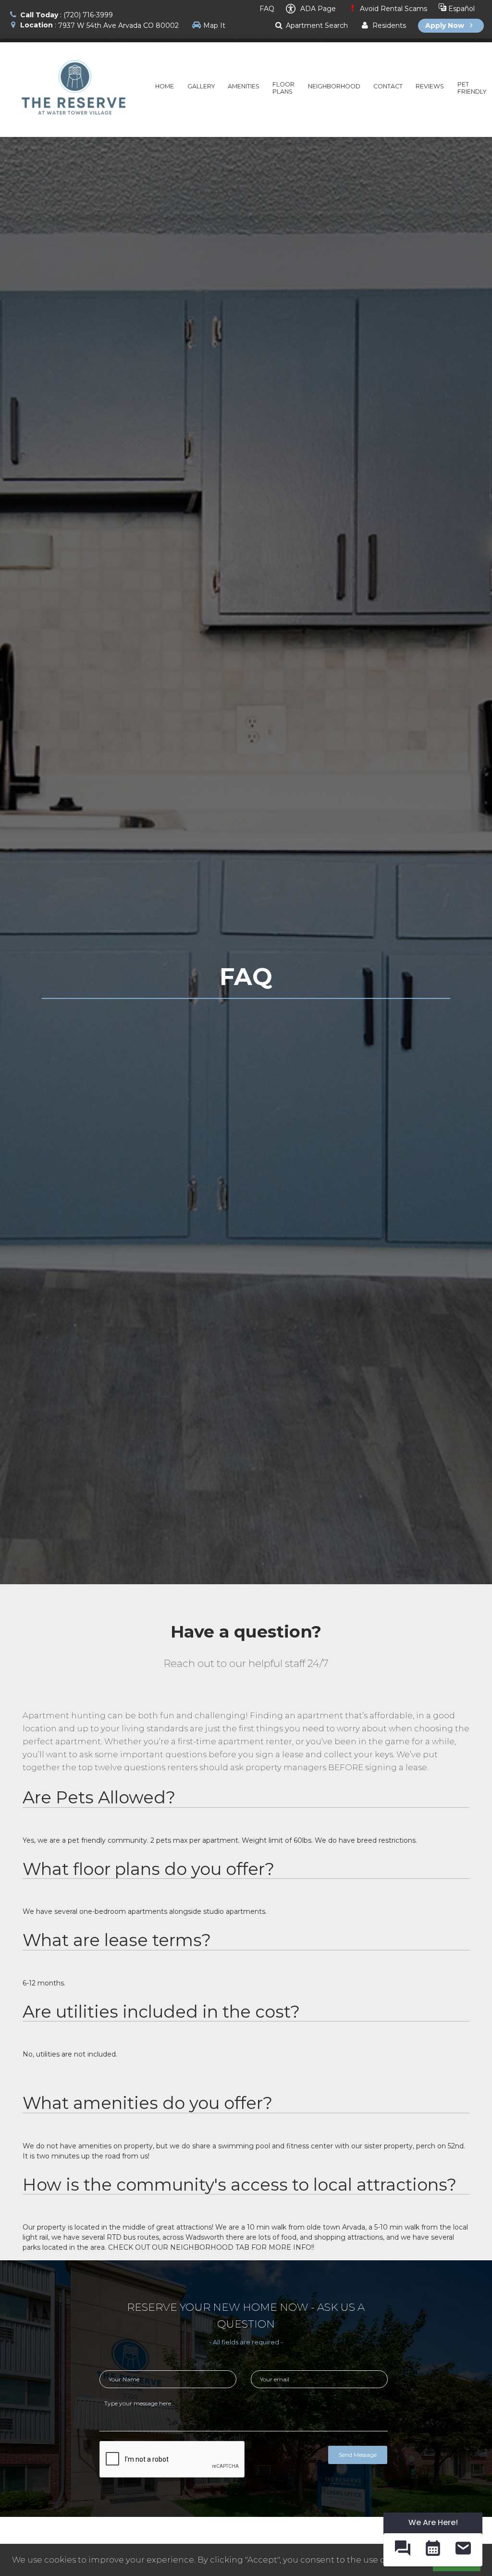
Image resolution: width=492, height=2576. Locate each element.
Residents (388, 25)
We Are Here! (433, 2522)
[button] (402, 2550)
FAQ (266, 9)
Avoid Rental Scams (393, 9)
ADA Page (317, 9)
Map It (214, 25)
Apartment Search (316, 25)
